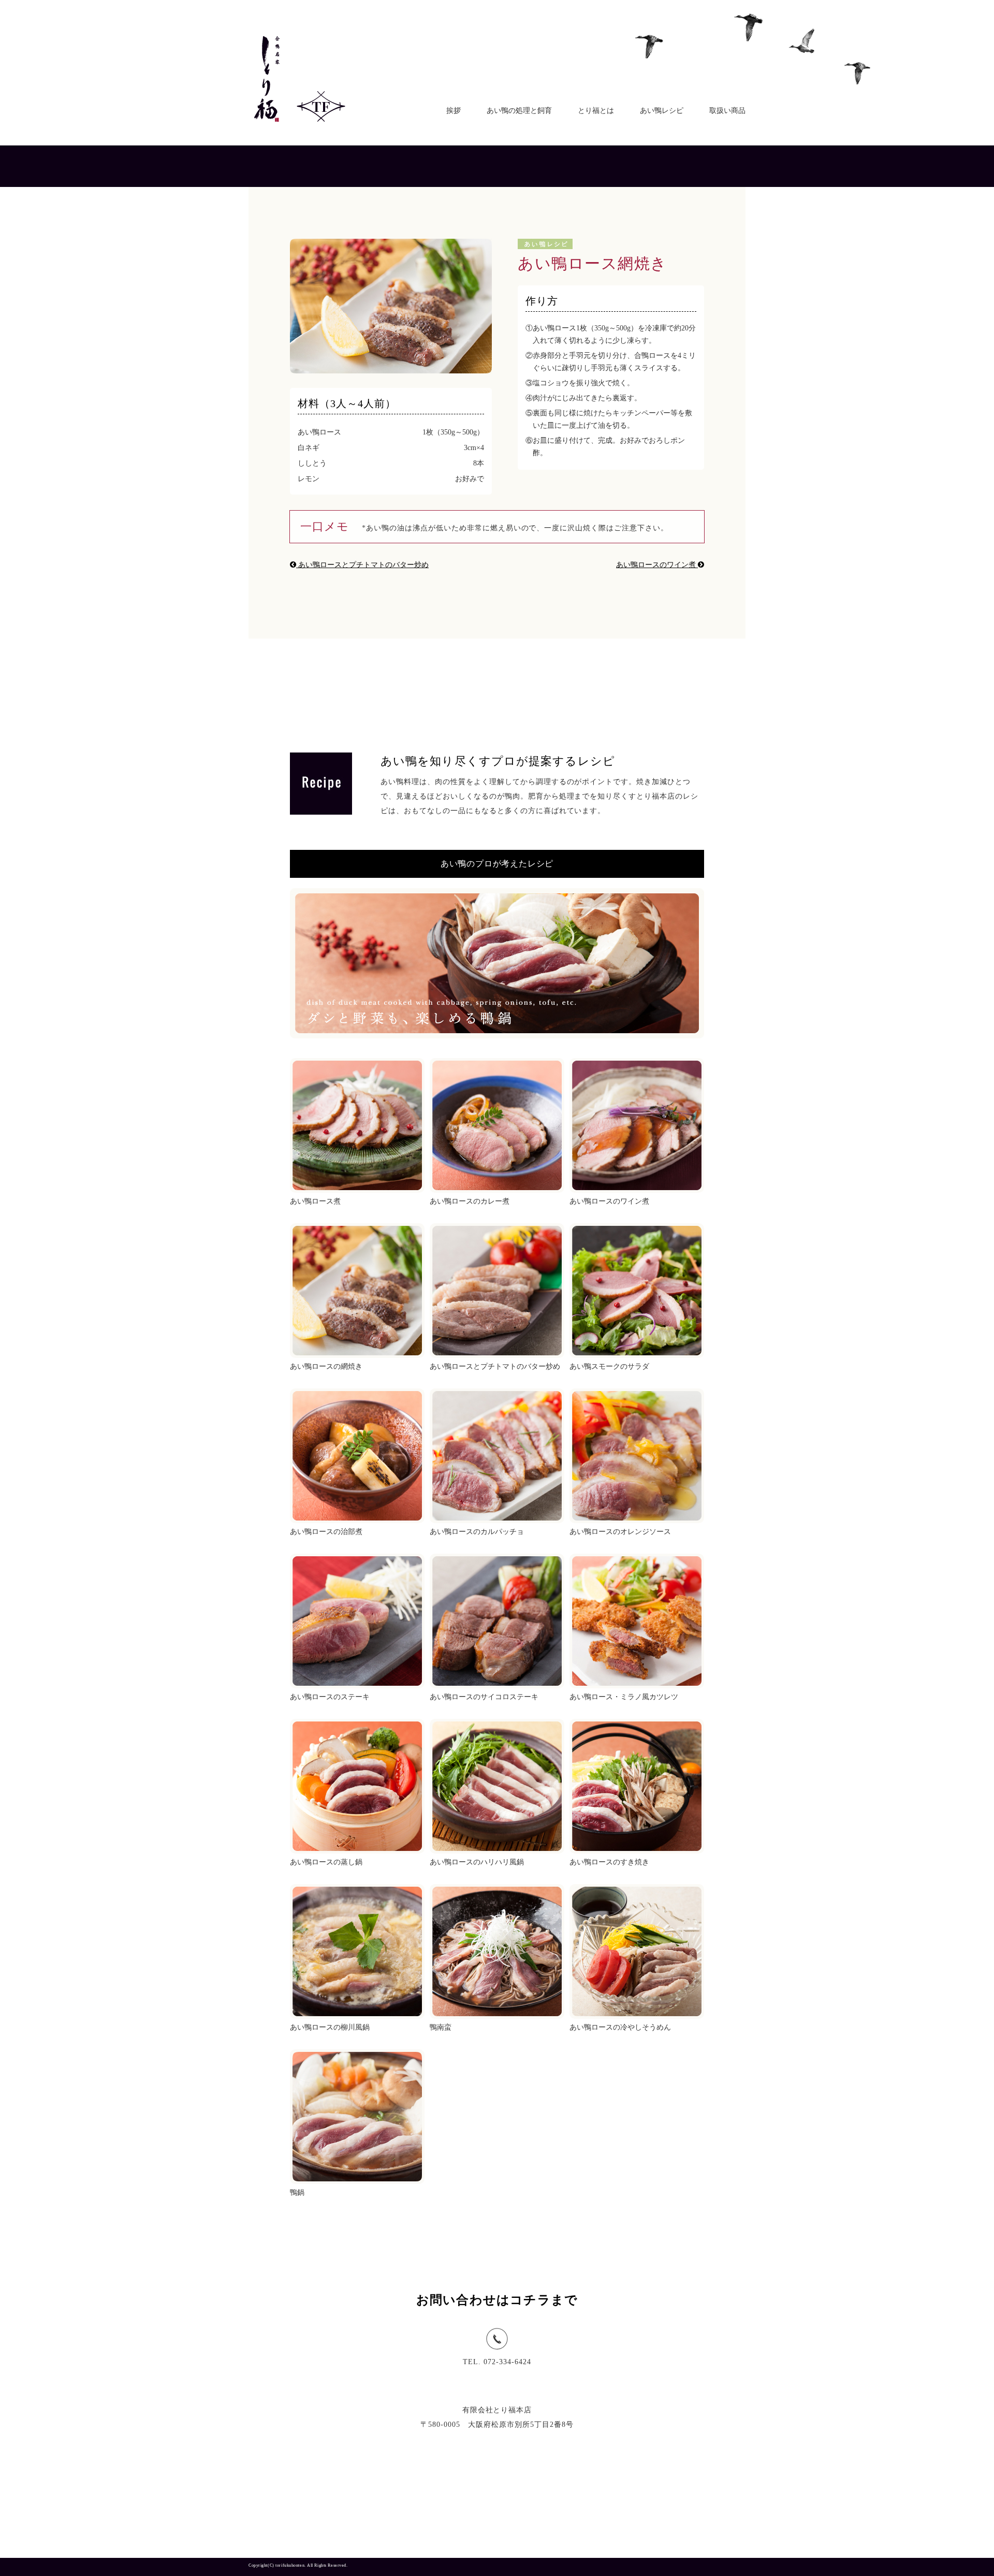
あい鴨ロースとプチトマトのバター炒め (362, 565)
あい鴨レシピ (662, 111)
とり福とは (596, 111)
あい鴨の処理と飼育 (519, 111)
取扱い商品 (727, 111)
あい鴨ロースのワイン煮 (657, 565)
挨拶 (454, 111)
